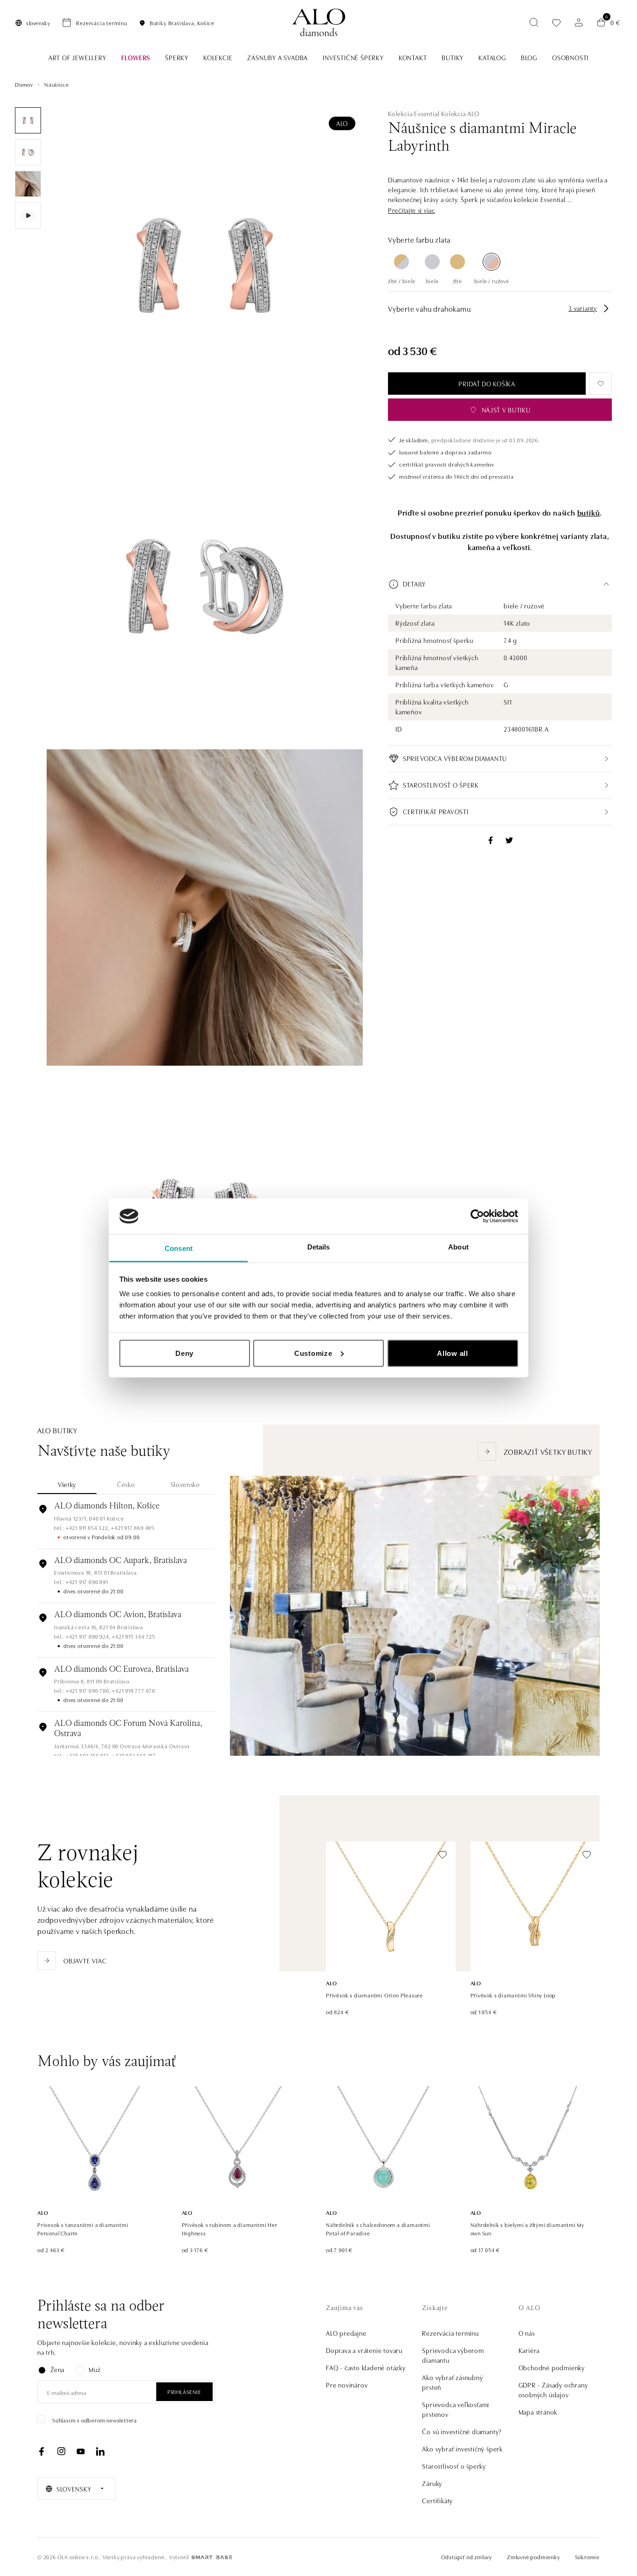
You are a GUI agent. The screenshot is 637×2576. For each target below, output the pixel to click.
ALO (342, 123)
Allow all (453, 1353)
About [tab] (458, 1247)
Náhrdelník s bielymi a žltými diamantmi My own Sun (528, 2229)
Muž (94, 2369)
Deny (184, 1353)
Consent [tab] (179, 1248)
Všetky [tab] (67, 1484)
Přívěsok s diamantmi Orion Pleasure (374, 1995)
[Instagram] (61, 2451)
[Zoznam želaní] (556, 23)
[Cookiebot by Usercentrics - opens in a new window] (477, 1216)
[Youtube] (81, 2451)
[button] (412, 210)
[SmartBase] (212, 2557)
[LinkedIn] (100, 2451)
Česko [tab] (126, 1484)
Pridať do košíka (487, 384)
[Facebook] (42, 2451)
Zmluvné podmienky (533, 2557)
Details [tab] (319, 1247)
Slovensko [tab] (185, 1484)
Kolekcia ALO (460, 113)
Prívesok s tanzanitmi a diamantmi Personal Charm (83, 2229)
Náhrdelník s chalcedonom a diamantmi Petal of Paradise (378, 2229)
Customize (313, 1353)
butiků (589, 512)
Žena (57, 2369)
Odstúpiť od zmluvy (467, 2557)
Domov (24, 84)
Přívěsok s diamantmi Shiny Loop (513, 1995)
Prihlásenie (184, 2391)
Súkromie (587, 2557)
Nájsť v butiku (506, 410)
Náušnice (56, 84)
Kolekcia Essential (414, 113)
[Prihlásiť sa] (579, 22)
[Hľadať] (534, 22)
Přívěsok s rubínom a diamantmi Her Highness (230, 2229)
